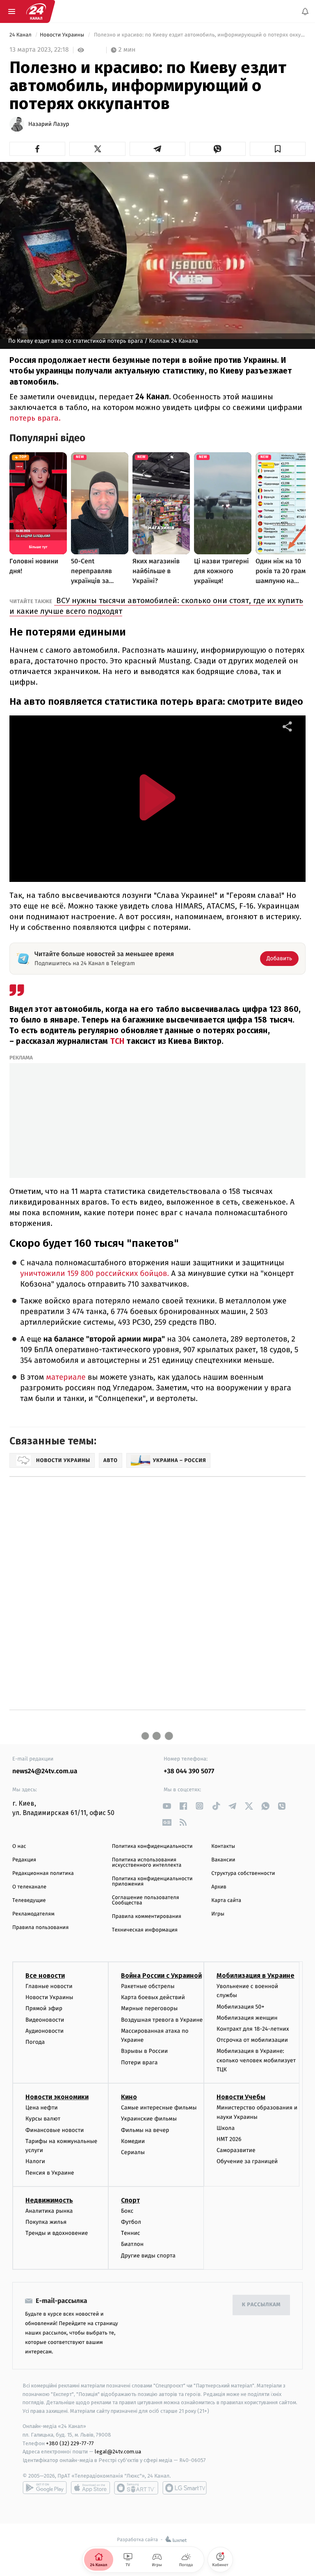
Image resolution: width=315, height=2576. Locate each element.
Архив (219, 1887)
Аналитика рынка (49, 2211)
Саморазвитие (236, 2150)
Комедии (133, 2141)
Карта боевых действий (153, 1997)
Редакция (24, 1860)
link (167, 1806)
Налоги (35, 2161)
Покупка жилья (46, 2222)
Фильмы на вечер (145, 2130)
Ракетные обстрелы (148, 1986)
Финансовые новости (55, 2130)
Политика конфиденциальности (152, 1846)
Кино (129, 2097)
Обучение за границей (247, 2161)
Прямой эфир (44, 2008)
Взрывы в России (144, 2051)
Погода (35, 2042)
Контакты (223, 1846)
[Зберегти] (278, 149)
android (45, 2488)
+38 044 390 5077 (189, 1771)
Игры (218, 1914)
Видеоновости (45, 2020)
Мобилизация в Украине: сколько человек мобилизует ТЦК (256, 2060)
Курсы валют (43, 2119)
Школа (226, 2128)
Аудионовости (45, 2031)
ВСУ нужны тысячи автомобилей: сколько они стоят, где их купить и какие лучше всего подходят (156, 606)
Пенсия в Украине (50, 2173)
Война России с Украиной (161, 1976)
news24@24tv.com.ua (45, 1771)
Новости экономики (57, 2097)
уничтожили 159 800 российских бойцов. (95, 1274)
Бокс (127, 2211)
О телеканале (29, 1887)
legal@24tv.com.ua (118, 2452)
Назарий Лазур (49, 124)
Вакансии (223, 1860)
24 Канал (21, 35)
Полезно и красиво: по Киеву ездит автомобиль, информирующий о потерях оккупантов (199, 35)
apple (90, 2488)
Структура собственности (243, 1873)
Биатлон (132, 2244)
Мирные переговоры (149, 2008)
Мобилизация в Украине (256, 1976)
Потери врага (139, 2062)
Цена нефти (42, 2108)
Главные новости (49, 1986)
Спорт (130, 2200)
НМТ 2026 (229, 2139)
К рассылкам (261, 2305)
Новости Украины (63, 35)
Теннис (131, 2233)
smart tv (136, 2488)
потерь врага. (35, 418)
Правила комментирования (147, 1917)
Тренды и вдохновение (57, 2233)
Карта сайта (226, 1901)
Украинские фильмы (149, 2119)
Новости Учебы (241, 2097)
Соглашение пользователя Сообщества (146, 1900)
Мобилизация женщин (247, 2018)
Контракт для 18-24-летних (253, 2029)
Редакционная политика (43, 1873)
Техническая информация (145, 1930)
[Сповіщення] (305, 11)
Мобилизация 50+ (240, 2007)
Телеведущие (29, 1901)
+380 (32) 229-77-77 (70, 2443)
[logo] (36, 11)
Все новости (45, 1976)
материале (65, 1377)
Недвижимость (49, 2200)
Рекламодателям (33, 1914)
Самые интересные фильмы (159, 2108)
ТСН (116, 1041)
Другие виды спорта (148, 2256)
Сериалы (133, 2152)
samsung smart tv (185, 2488)
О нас (19, 1846)
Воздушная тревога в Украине (162, 2020)
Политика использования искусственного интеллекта (147, 1863)
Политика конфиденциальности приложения (152, 1881)
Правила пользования (40, 1928)
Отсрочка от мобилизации (252, 2040)
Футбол (131, 2222)
